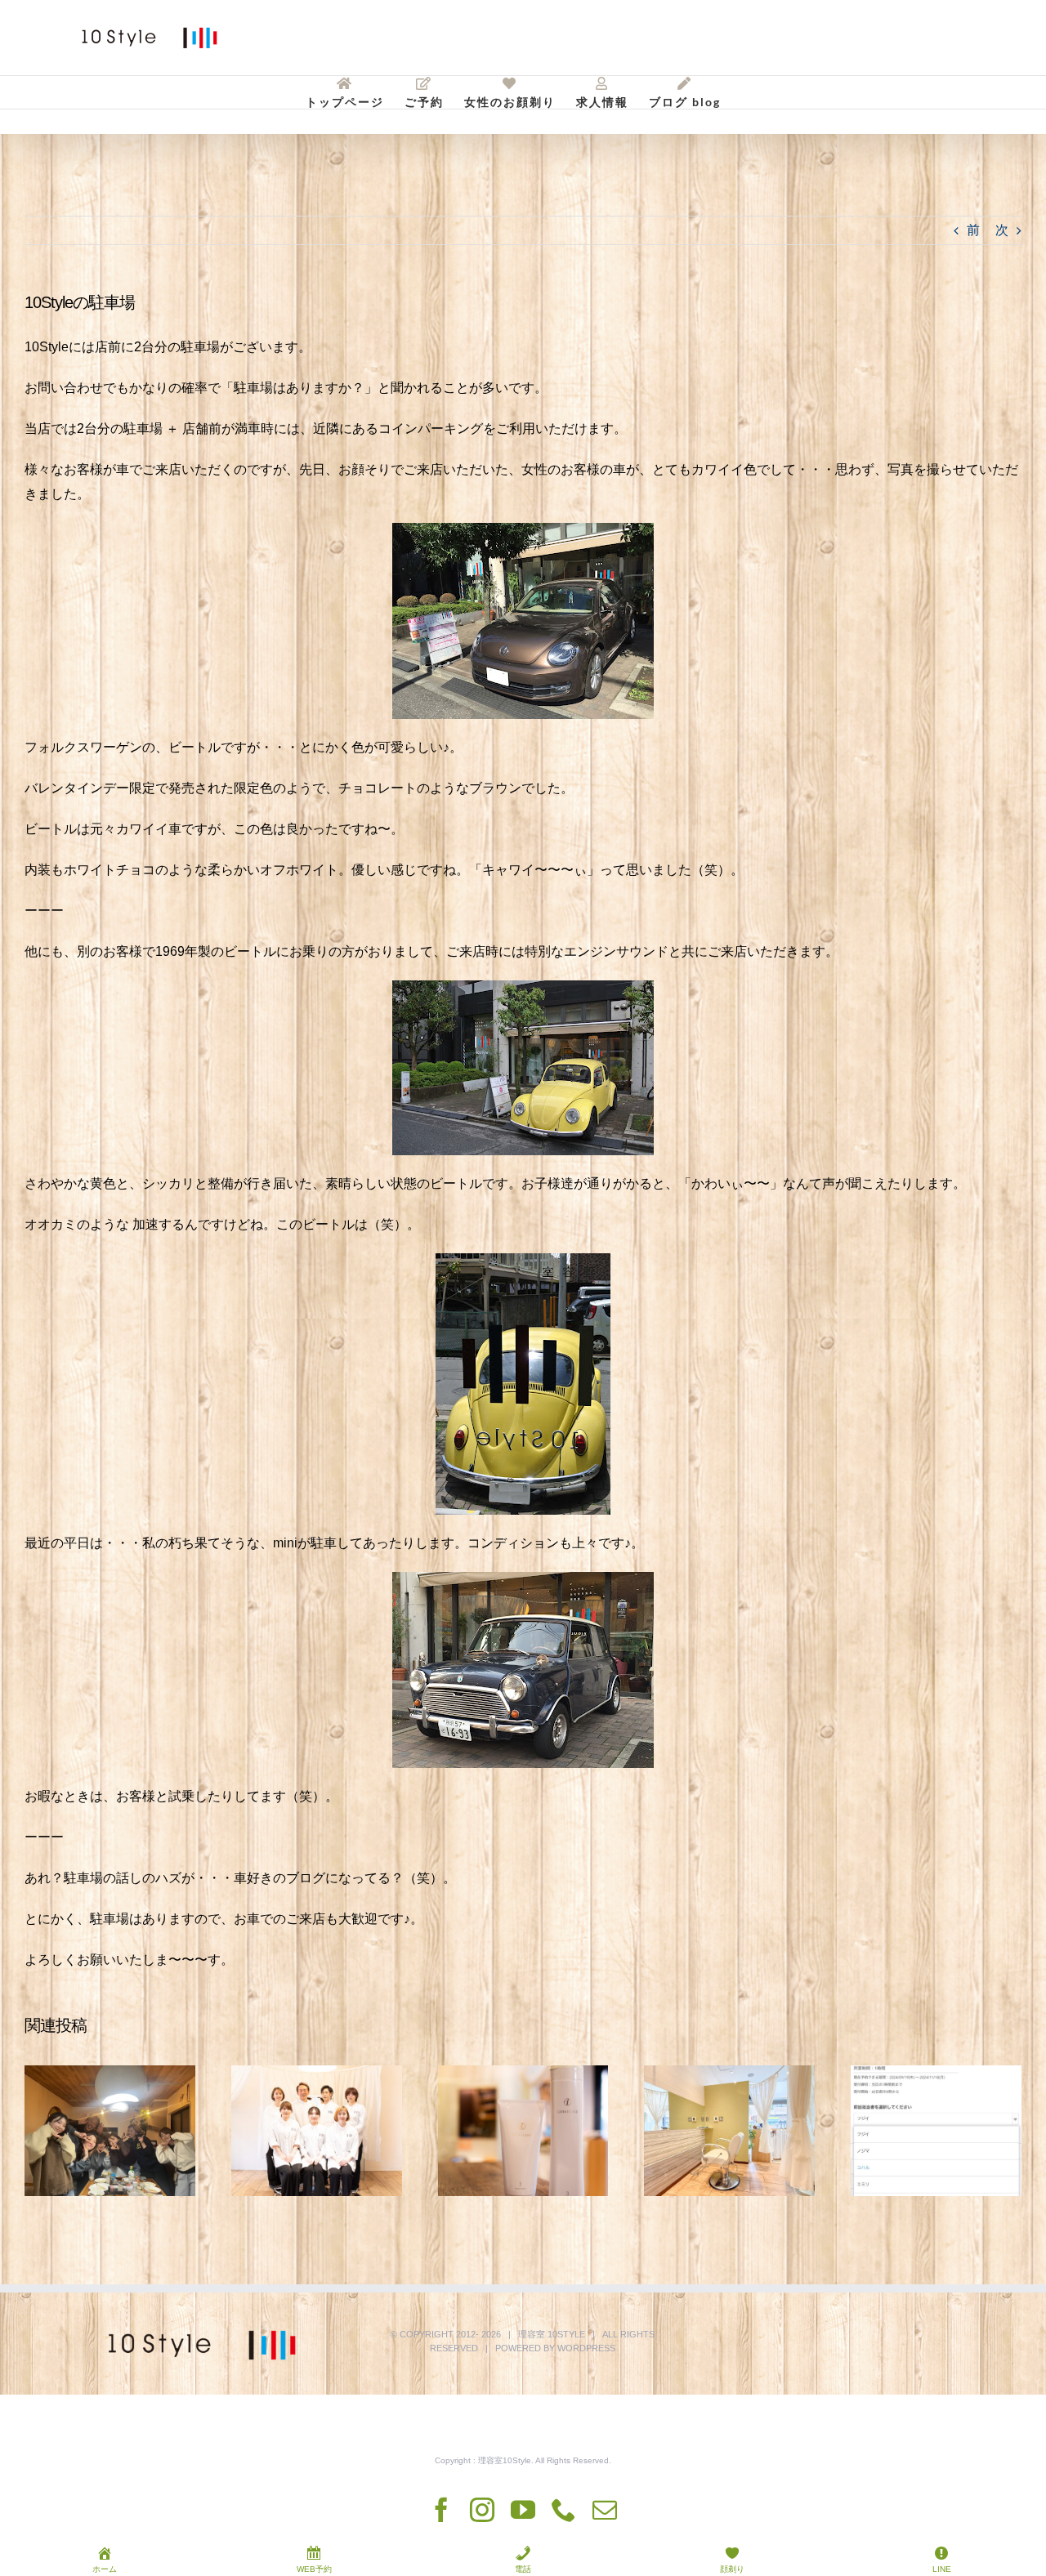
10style (566, 2334)
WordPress (586, 2348)
